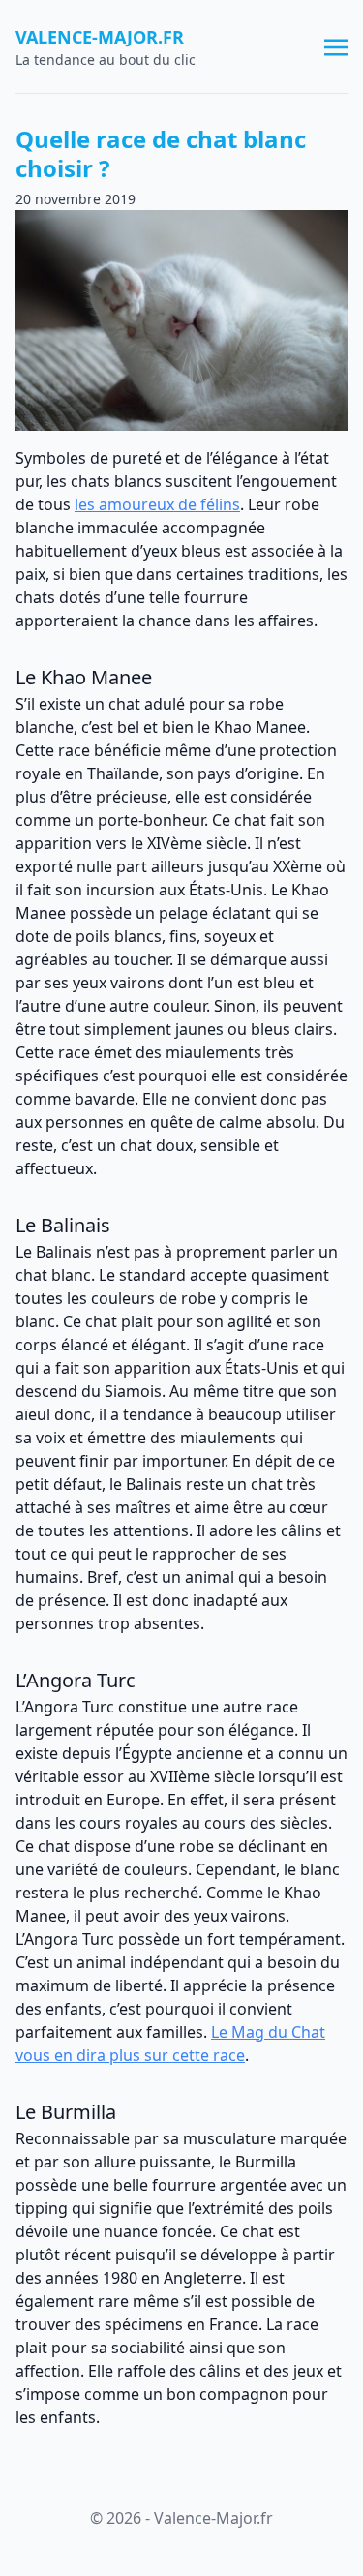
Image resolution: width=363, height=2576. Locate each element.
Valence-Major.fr (100, 37)
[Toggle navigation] (336, 45)
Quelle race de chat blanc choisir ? (161, 153)
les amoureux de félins (157, 504)
